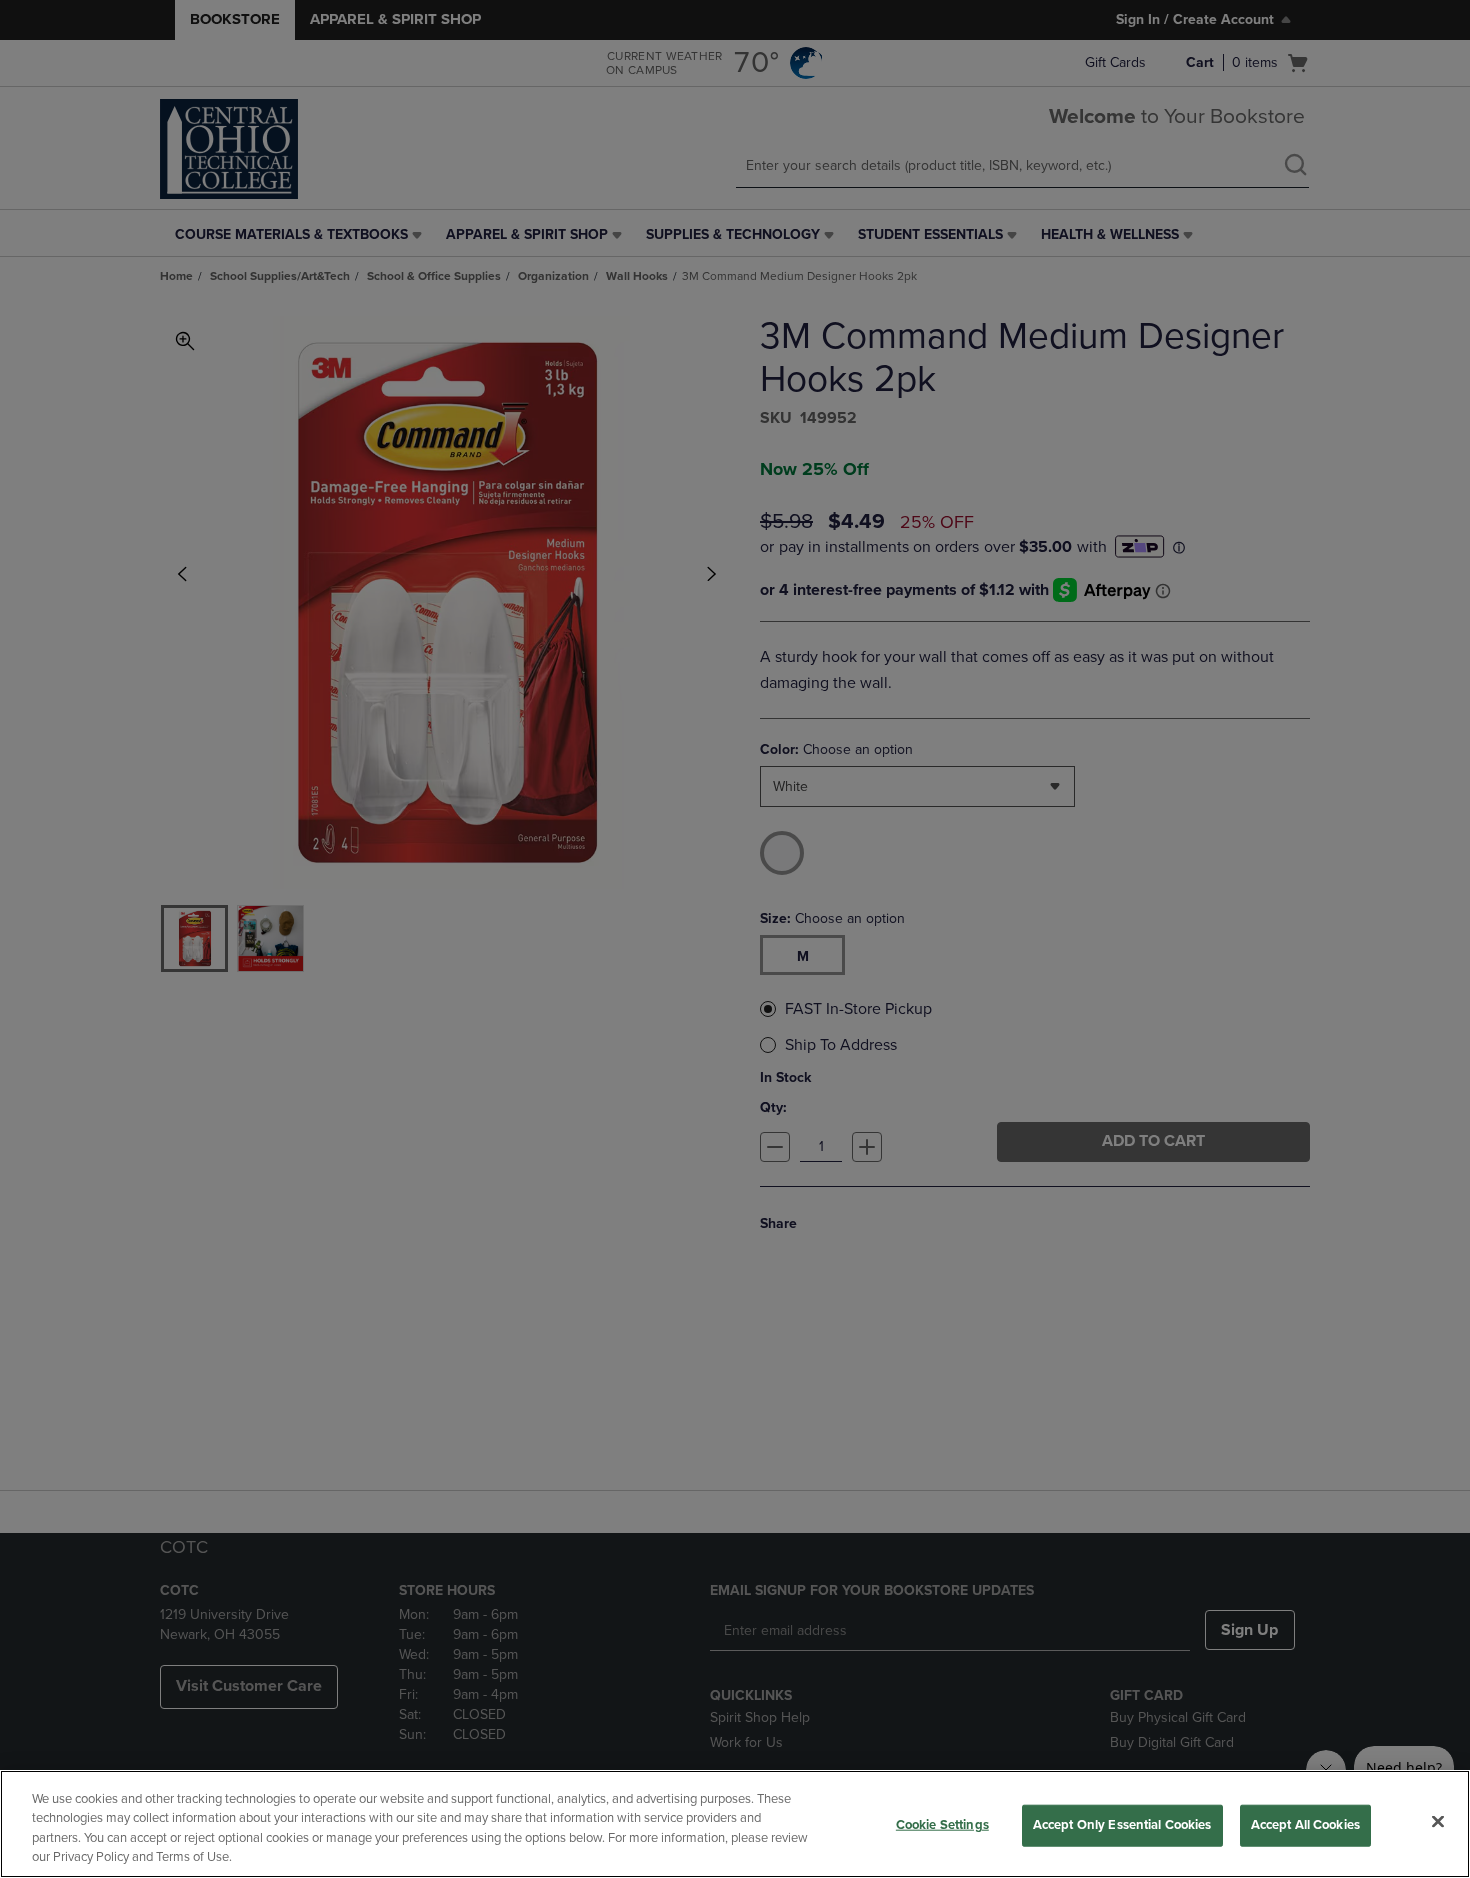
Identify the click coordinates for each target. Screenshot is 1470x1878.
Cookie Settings (942, 1825)
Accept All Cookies (1305, 1825)
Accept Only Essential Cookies (1122, 1825)
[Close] (1438, 1821)
